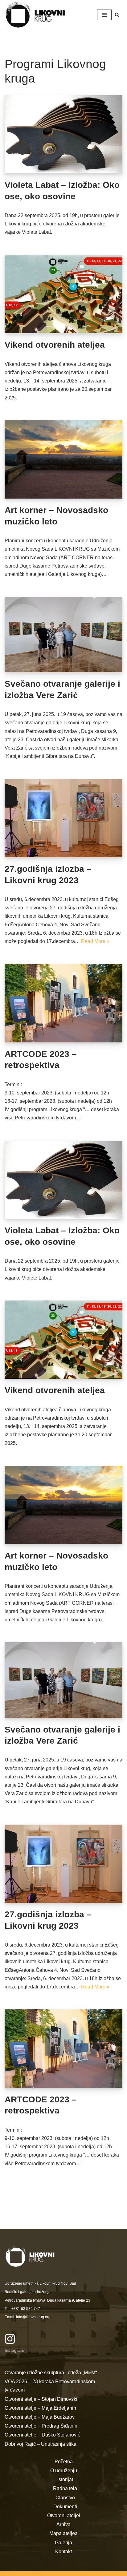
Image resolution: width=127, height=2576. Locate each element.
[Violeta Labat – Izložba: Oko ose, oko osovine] (63, 134)
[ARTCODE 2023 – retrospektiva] (63, 1003)
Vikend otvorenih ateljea (55, 345)
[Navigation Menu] (104, 15)
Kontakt (63, 2552)
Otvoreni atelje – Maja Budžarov (40, 2417)
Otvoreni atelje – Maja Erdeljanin (40, 2408)
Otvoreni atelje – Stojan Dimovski (41, 2399)
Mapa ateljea (63, 2533)
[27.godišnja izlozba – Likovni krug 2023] (63, 818)
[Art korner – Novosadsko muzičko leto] (63, 460)
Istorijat (65, 2479)
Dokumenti (65, 2507)
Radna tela (65, 2488)
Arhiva (63, 2524)
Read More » (95, 941)
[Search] (117, 15)
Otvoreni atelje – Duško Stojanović (42, 2435)
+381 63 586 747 (26, 2309)
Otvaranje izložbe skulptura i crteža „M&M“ (51, 2373)
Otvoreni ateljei (64, 2515)
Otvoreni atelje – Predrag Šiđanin (41, 2426)
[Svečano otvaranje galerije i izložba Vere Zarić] (63, 635)
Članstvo (65, 2498)
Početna (64, 2462)
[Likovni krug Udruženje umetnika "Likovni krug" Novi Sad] (35, 15)
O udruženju (64, 2471)
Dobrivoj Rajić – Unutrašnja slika (41, 2444)
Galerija (63, 2543)
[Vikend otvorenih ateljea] (63, 294)
